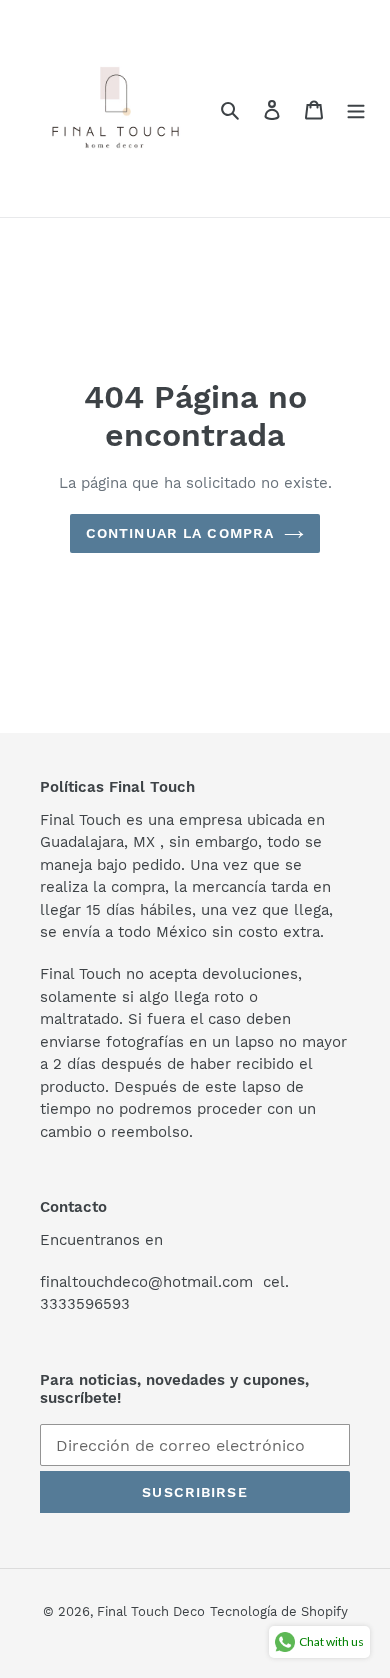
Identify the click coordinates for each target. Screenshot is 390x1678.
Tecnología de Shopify (279, 1611)
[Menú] (356, 109)
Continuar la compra (180, 533)
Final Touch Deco (151, 1611)
